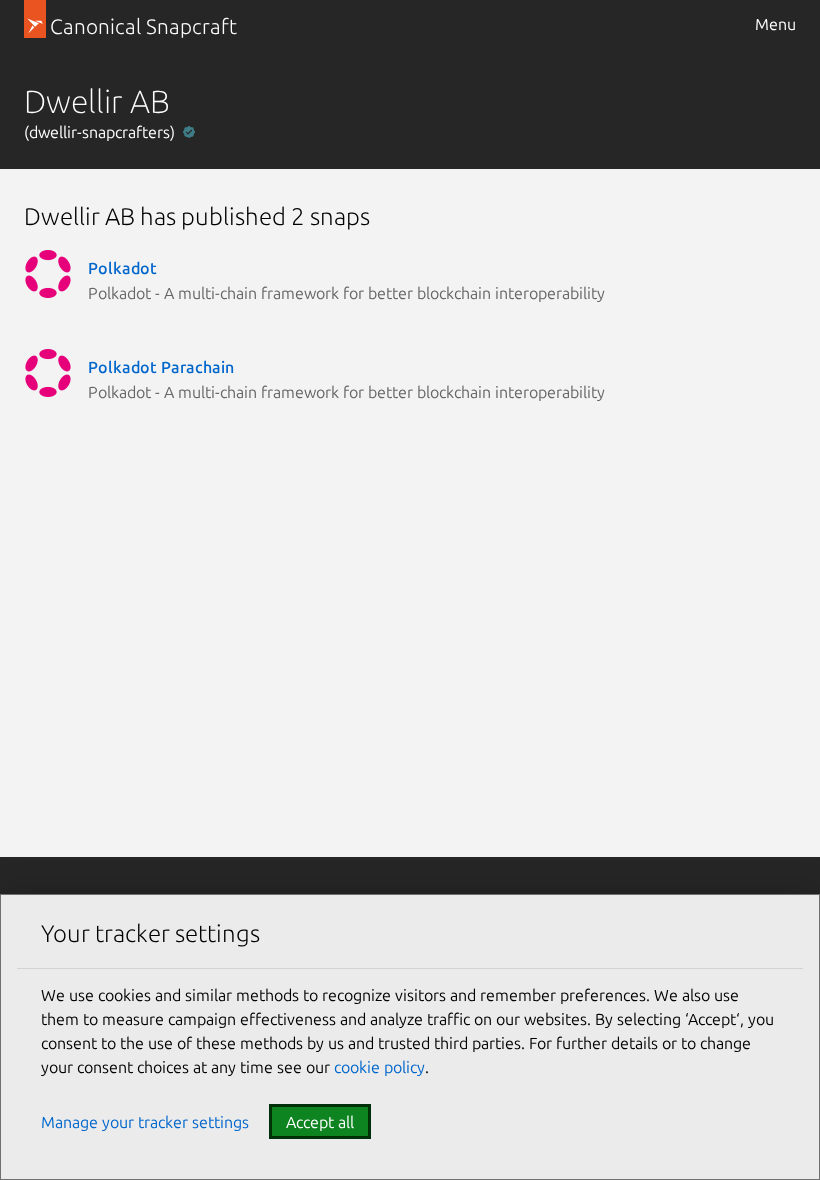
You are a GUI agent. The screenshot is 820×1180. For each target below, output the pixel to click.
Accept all (320, 1122)
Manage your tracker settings (145, 1122)
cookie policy (379, 1067)
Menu (775, 24)
